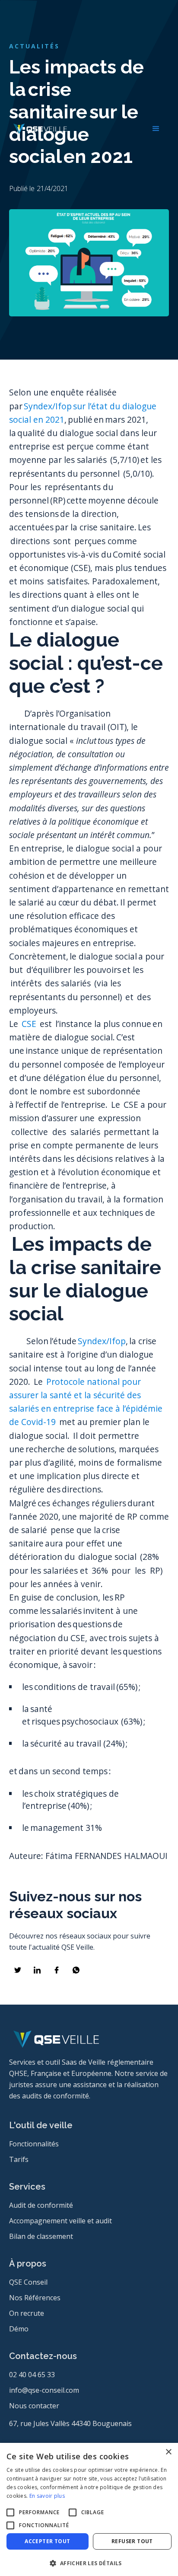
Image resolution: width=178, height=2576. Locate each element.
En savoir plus (47, 2496)
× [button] (168, 2452)
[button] (156, 129)
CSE (30, 1024)
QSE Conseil (28, 2282)
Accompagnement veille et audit (60, 2221)
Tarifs (19, 2159)
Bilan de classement (41, 2236)
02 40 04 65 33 (32, 2375)
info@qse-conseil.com (44, 2390)
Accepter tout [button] (47, 2541)
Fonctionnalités (34, 2144)
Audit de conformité (41, 2205)
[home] (38, 129)
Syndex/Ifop (102, 1341)
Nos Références (35, 2298)
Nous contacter (34, 2406)
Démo (19, 2329)
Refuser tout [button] (132, 2541)
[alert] (89, 2509)
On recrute (27, 2313)
